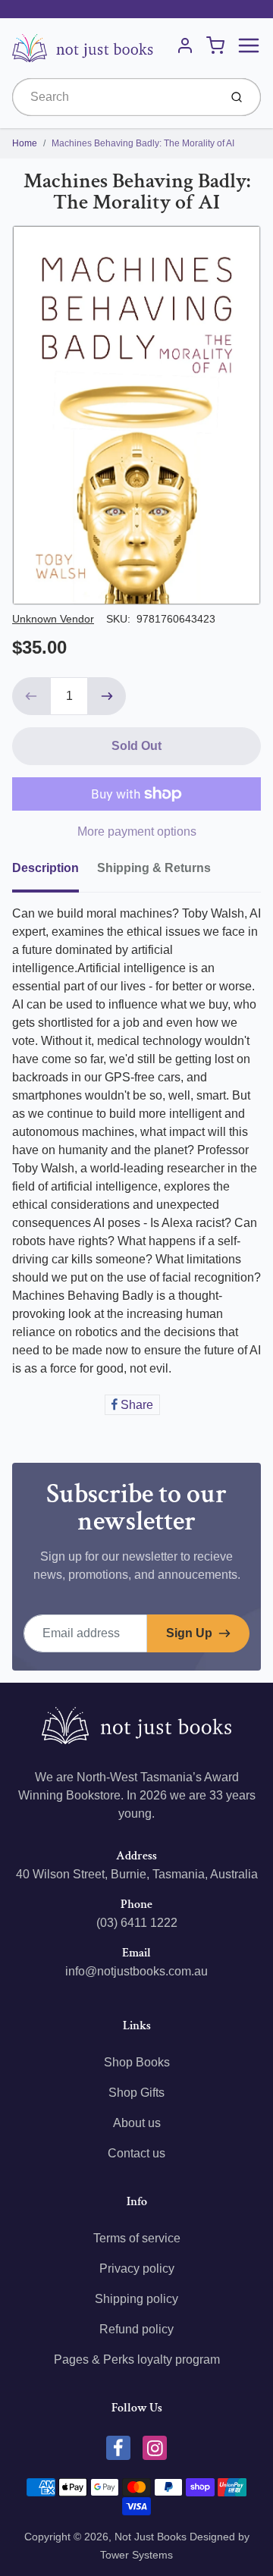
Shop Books (137, 2062)
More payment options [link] (137, 831)
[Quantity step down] (31, 696)
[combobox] (114, 97)
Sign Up (189, 1633)
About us (137, 2123)
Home (25, 143)
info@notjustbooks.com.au (136, 1971)
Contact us (136, 2153)
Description (45, 868)
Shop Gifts (136, 2093)
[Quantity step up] (107, 696)
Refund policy (136, 2329)
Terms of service (137, 2238)
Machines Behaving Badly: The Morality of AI (143, 143)
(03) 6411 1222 (137, 1923)
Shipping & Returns (154, 868)
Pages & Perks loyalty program (137, 2360)
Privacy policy (137, 2269)
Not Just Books (151, 2537)
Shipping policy (136, 2299)
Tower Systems (136, 2555)
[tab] (55, 873)
